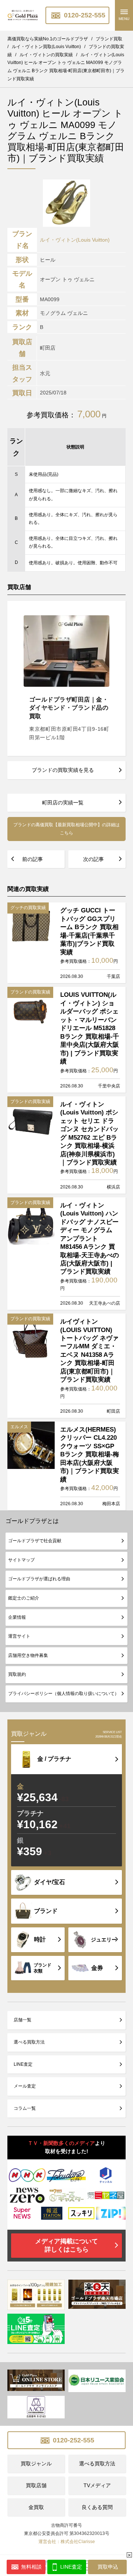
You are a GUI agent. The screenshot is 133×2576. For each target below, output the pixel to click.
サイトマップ (21, 1560)
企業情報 (17, 1617)
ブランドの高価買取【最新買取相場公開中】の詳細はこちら (66, 829)
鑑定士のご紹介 (24, 1598)
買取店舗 (36, 2485)
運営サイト (19, 1636)
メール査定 (25, 2086)
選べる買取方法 (29, 2042)
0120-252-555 (84, 15)
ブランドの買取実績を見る (63, 770)
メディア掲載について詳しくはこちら (66, 2245)
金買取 (36, 2507)
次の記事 (93, 859)
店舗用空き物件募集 (28, 1655)
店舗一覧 (23, 2020)
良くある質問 (97, 2507)
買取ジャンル (36, 2464)
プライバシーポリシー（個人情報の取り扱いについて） (64, 1694)
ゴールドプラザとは (32, 1521)
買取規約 (17, 1674)
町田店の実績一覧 (63, 803)
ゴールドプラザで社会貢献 (35, 1541)
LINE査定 (23, 2064)
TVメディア (97, 2485)
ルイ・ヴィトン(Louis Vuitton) (75, 240)
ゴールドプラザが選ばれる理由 (39, 1579)
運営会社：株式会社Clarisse (67, 2542)
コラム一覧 (25, 2108)
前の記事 (33, 859)
